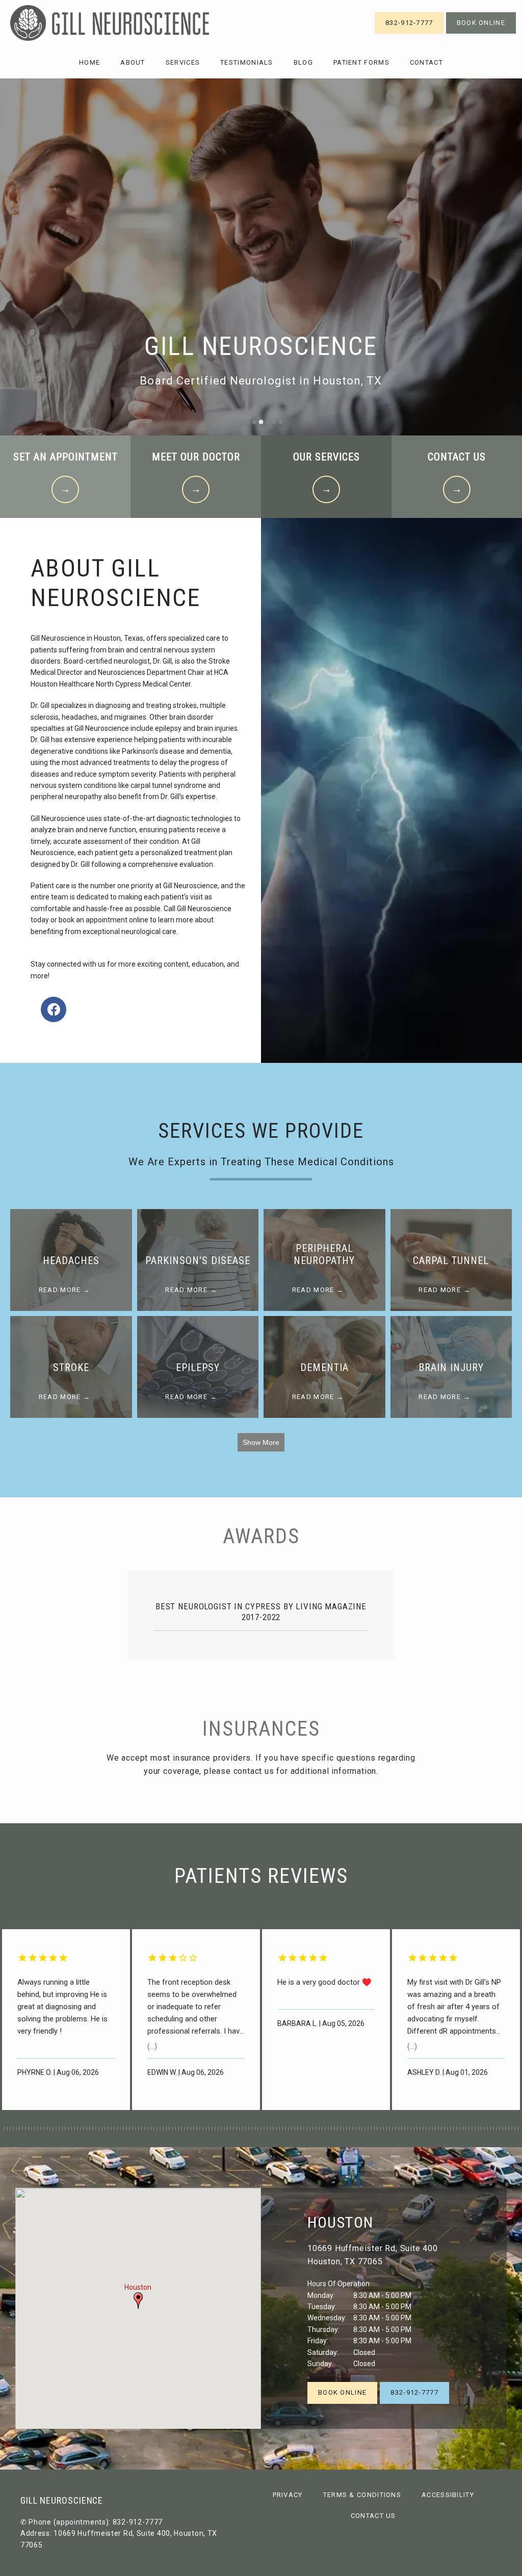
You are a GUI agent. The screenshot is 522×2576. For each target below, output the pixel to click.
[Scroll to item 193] (181, 2129)
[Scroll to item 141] (22, 2129)
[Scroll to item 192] (178, 2129)
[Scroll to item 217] (255, 2129)
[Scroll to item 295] (493, 2129)
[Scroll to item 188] (166, 2129)
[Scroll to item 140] (19, 2129)
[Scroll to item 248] (350, 2129)
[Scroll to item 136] (7, 2129)
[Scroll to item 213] (243, 2129)
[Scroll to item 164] (93, 2129)
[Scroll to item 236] (313, 2129)
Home (89, 62)
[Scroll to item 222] (270, 2129)
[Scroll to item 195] (188, 2129)
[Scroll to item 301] (512, 2129)
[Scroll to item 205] (218, 2129)
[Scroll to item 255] (371, 2129)
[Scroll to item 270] (417, 2129)
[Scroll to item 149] (47, 2129)
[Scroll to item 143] (29, 2129)
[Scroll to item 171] (114, 2129)
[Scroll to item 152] (56, 2129)
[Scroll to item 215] (249, 2129)
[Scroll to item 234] (307, 2129)
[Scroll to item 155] (65, 2129)
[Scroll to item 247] (347, 2129)
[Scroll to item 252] (362, 2129)
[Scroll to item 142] (25, 2129)
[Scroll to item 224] (276, 2129)
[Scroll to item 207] (224, 2129)
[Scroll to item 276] (435, 2129)
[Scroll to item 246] (344, 2129)
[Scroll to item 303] (518, 2129)
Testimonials (247, 62)
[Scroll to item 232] (301, 2129)
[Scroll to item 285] (463, 2129)
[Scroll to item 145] (35, 2129)
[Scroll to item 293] (487, 2129)
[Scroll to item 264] (399, 2129)
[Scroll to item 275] (432, 2129)
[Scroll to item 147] (41, 2129)
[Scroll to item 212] (240, 2129)
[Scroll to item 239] (322, 2129)
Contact (426, 62)
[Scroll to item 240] (325, 2129)
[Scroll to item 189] (169, 2129)
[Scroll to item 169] (108, 2129)
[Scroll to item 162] (87, 2129)
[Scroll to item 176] (129, 2129)
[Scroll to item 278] (441, 2129)
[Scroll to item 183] (151, 2129)
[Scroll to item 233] (304, 2129)
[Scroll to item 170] (111, 2129)
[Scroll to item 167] (102, 2129)
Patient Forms (361, 62)
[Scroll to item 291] (481, 2129)
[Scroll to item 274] (429, 2129)
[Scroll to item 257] (377, 2129)
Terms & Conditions (362, 2495)
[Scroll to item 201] (206, 2129)
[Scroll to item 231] (298, 2129)
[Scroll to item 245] (341, 2129)
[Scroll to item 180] (142, 2129)
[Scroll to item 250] (356, 2129)
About (133, 62)
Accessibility (448, 2495)
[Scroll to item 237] (316, 2129)
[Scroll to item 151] (53, 2129)
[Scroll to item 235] (310, 2129)
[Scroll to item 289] (475, 2129)
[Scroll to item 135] (4, 2129)
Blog (303, 62)
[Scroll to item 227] (285, 2129)
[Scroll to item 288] (472, 2129)
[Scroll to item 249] (353, 2129)
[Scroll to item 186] (160, 2129)
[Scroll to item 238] (319, 2129)
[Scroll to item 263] (396, 2129)
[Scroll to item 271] (420, 2129)
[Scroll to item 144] (32, 2129)
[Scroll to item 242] (331, 2129)
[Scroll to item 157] (71, 2129)
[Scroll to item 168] (105, 2129)
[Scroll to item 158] (74, 2129)
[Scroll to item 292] (484, 2129)
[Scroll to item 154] (62, 2129)
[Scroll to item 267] (408, 2129)
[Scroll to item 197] (194, 2129)
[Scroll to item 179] (139, 2129)
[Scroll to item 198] (197, 2129)
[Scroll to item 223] (273, 2129)
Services (183, 62)
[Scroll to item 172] (117, 2129)
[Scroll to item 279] (445, 2129)
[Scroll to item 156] (68, 2129)
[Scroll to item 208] (227, 2129)
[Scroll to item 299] (506, 2129)
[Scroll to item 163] (90, 2129)
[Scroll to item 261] (389, 2129)
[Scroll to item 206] (221, 2129)
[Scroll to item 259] (383, 2129)
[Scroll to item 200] (203, 2129)
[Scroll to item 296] (497, 2129)
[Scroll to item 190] (172, 2129)
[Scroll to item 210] (233, 2129)
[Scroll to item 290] (478, 2129)
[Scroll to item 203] (212, 2129)
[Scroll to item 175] (126, 2129)
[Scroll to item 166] (99, 2129)
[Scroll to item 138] (13, 2129)
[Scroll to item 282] (454, 2129)
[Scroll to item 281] (451, 2129)
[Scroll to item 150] (50, 2129)
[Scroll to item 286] (466, 2129)
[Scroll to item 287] (469, 2129)
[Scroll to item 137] (10, 2129)
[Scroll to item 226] (282, 2129)
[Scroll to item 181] (145, 2129)
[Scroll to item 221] (267, 2129)
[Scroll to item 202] (209, 2129)
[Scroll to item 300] (509, 2129)
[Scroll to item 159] (77, 2129)
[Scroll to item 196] (191, 2129)
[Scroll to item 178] (136, 2129)
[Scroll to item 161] (84, 2129)
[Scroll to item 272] (423, 2129)
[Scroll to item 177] (133, 2129)
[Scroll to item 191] (175, 2129)
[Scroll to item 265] (402, 2129)
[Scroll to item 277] (438, 2129)
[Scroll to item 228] (289, 2129)
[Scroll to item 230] (295, 2129)
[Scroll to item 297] (500, 2129)
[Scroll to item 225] (279, 2129)
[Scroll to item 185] (157, 2129)
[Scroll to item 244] (337, 2129)
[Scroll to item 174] (123, 2129)
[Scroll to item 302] (515, 2129)
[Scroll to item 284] (460, 2129)
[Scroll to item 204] (215, 2129)
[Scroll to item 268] (411, 2129)
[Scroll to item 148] (44, 2129)
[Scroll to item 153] (59, 2129)
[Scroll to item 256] (374, 2129)
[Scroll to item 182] (148, 2129)
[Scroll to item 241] (328, 2129)
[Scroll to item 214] (246, 2129)
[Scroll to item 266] (405, 2129)
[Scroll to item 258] (380, 2129)
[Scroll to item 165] (96, 2129)
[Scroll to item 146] (38, 2129)
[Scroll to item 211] (237, 2129)
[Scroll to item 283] (457, 2129)
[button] (138, 2300)
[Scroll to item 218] (258, 2129)
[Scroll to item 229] (292, 2129)
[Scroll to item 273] (426, 2129)
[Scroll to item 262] (393, 2129)
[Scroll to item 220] (264, 2129)
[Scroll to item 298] (503, 2129)
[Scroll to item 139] (16, 2129)
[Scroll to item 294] (490, 2129)
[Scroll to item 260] (386, 2129)
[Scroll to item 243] (334, 2129)
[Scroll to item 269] (414, 2129)
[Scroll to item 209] (230, 2129)
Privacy (288, 2495)
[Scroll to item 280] (448, 2129)
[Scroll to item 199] (200, 2129)
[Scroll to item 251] (359, 2129)
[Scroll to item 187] (163, 2129)
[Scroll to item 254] (368, 2129)
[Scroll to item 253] (365, 2129)
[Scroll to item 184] (154, 2129)
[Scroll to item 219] (261, 2129)
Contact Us (373, 2516)
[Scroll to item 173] (120, 2129)
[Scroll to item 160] (81, 2129)
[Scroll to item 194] (185, 2129)
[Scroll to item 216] (252, 2129)
